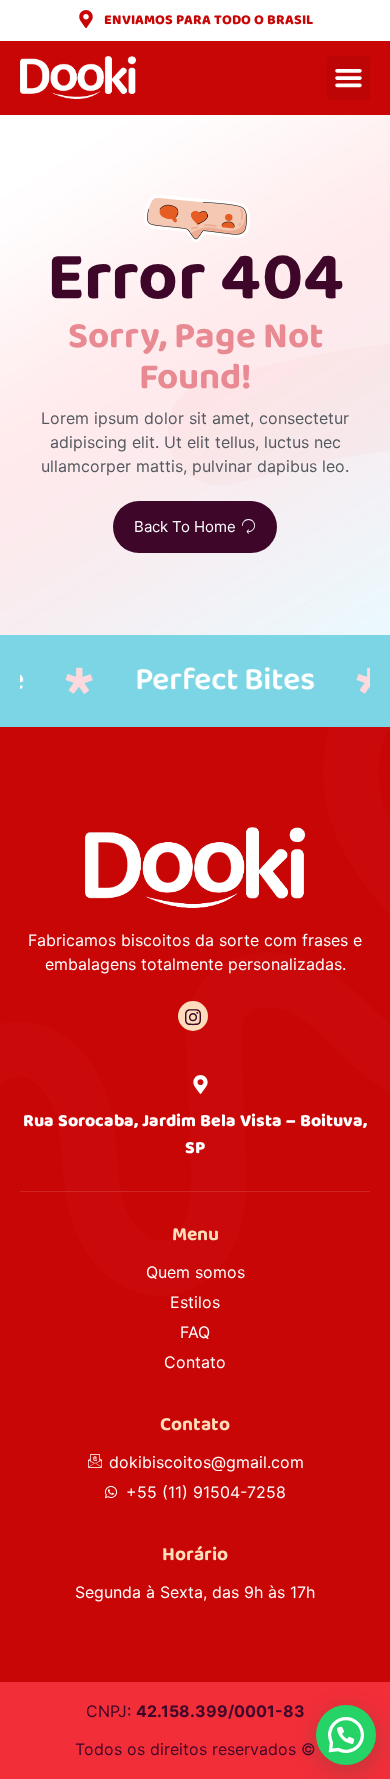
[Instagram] (193, 1016)
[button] (349, 78)
